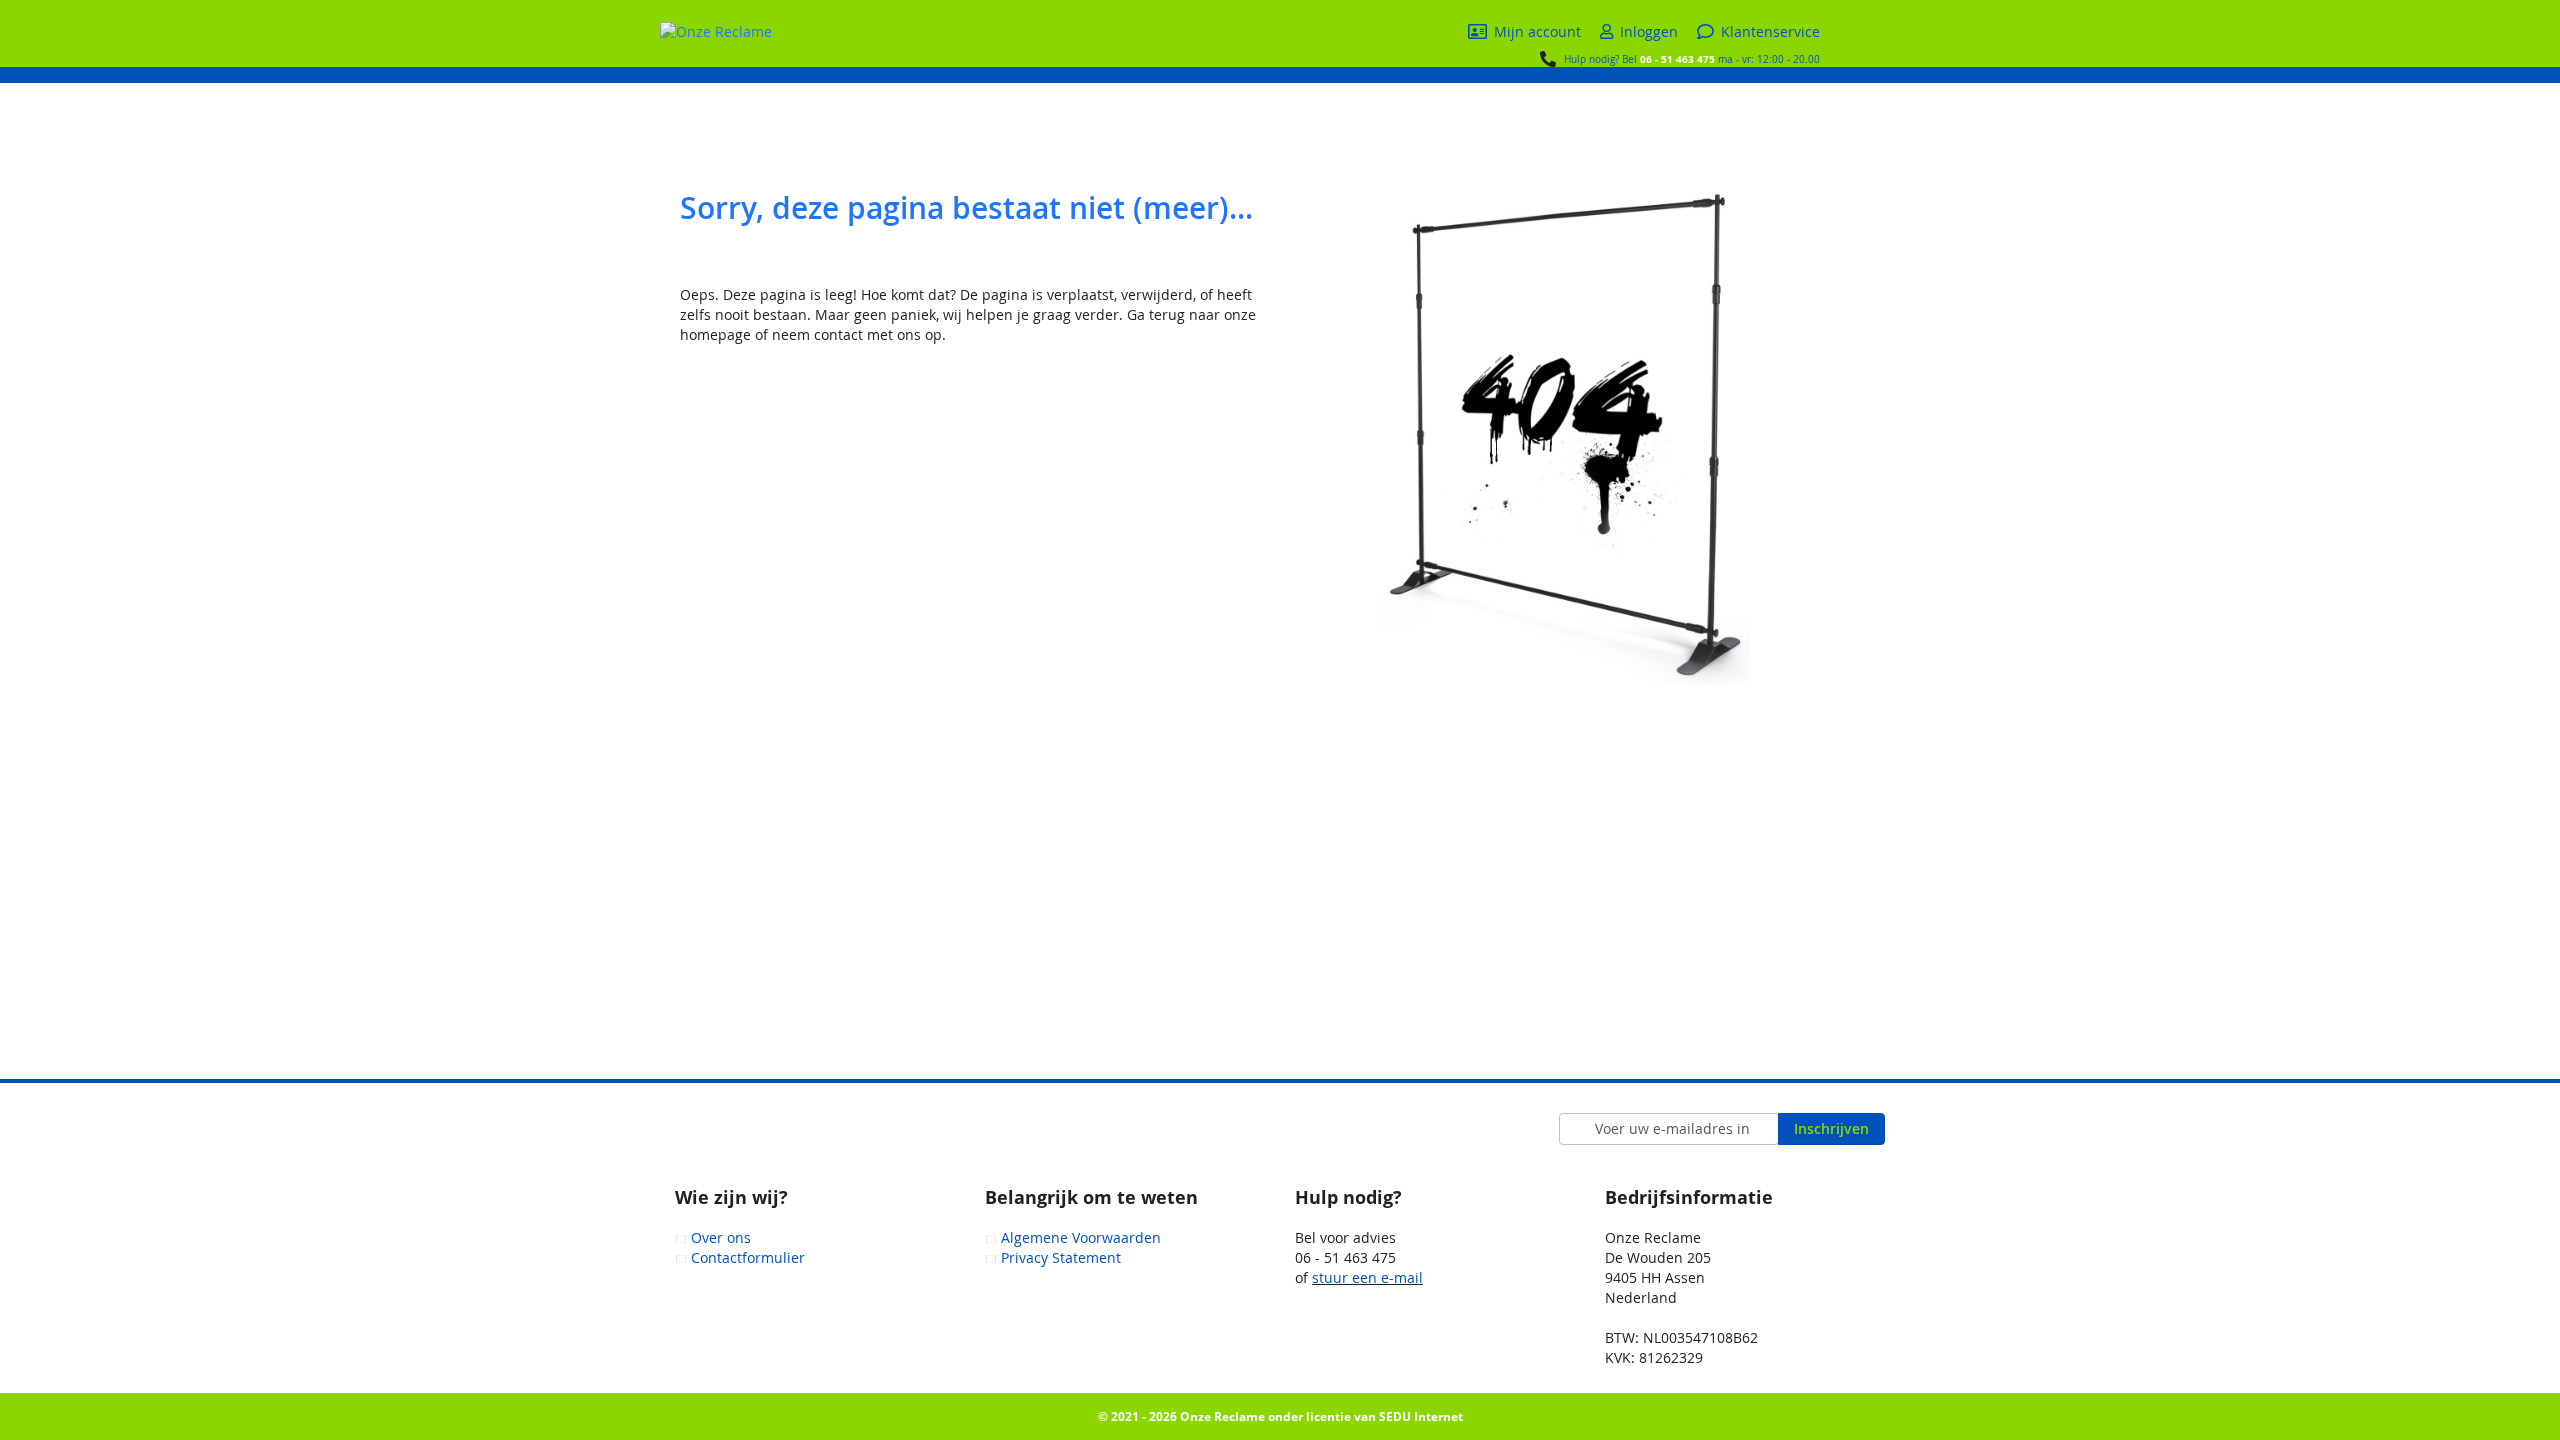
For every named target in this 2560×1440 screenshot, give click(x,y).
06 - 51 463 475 (1677, 59)
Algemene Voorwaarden (1081, 1237)
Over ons (721, 1237)
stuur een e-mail (1367, 1277)
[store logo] (716, 32)
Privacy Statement (1061, 1257)
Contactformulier (748, 1257)
